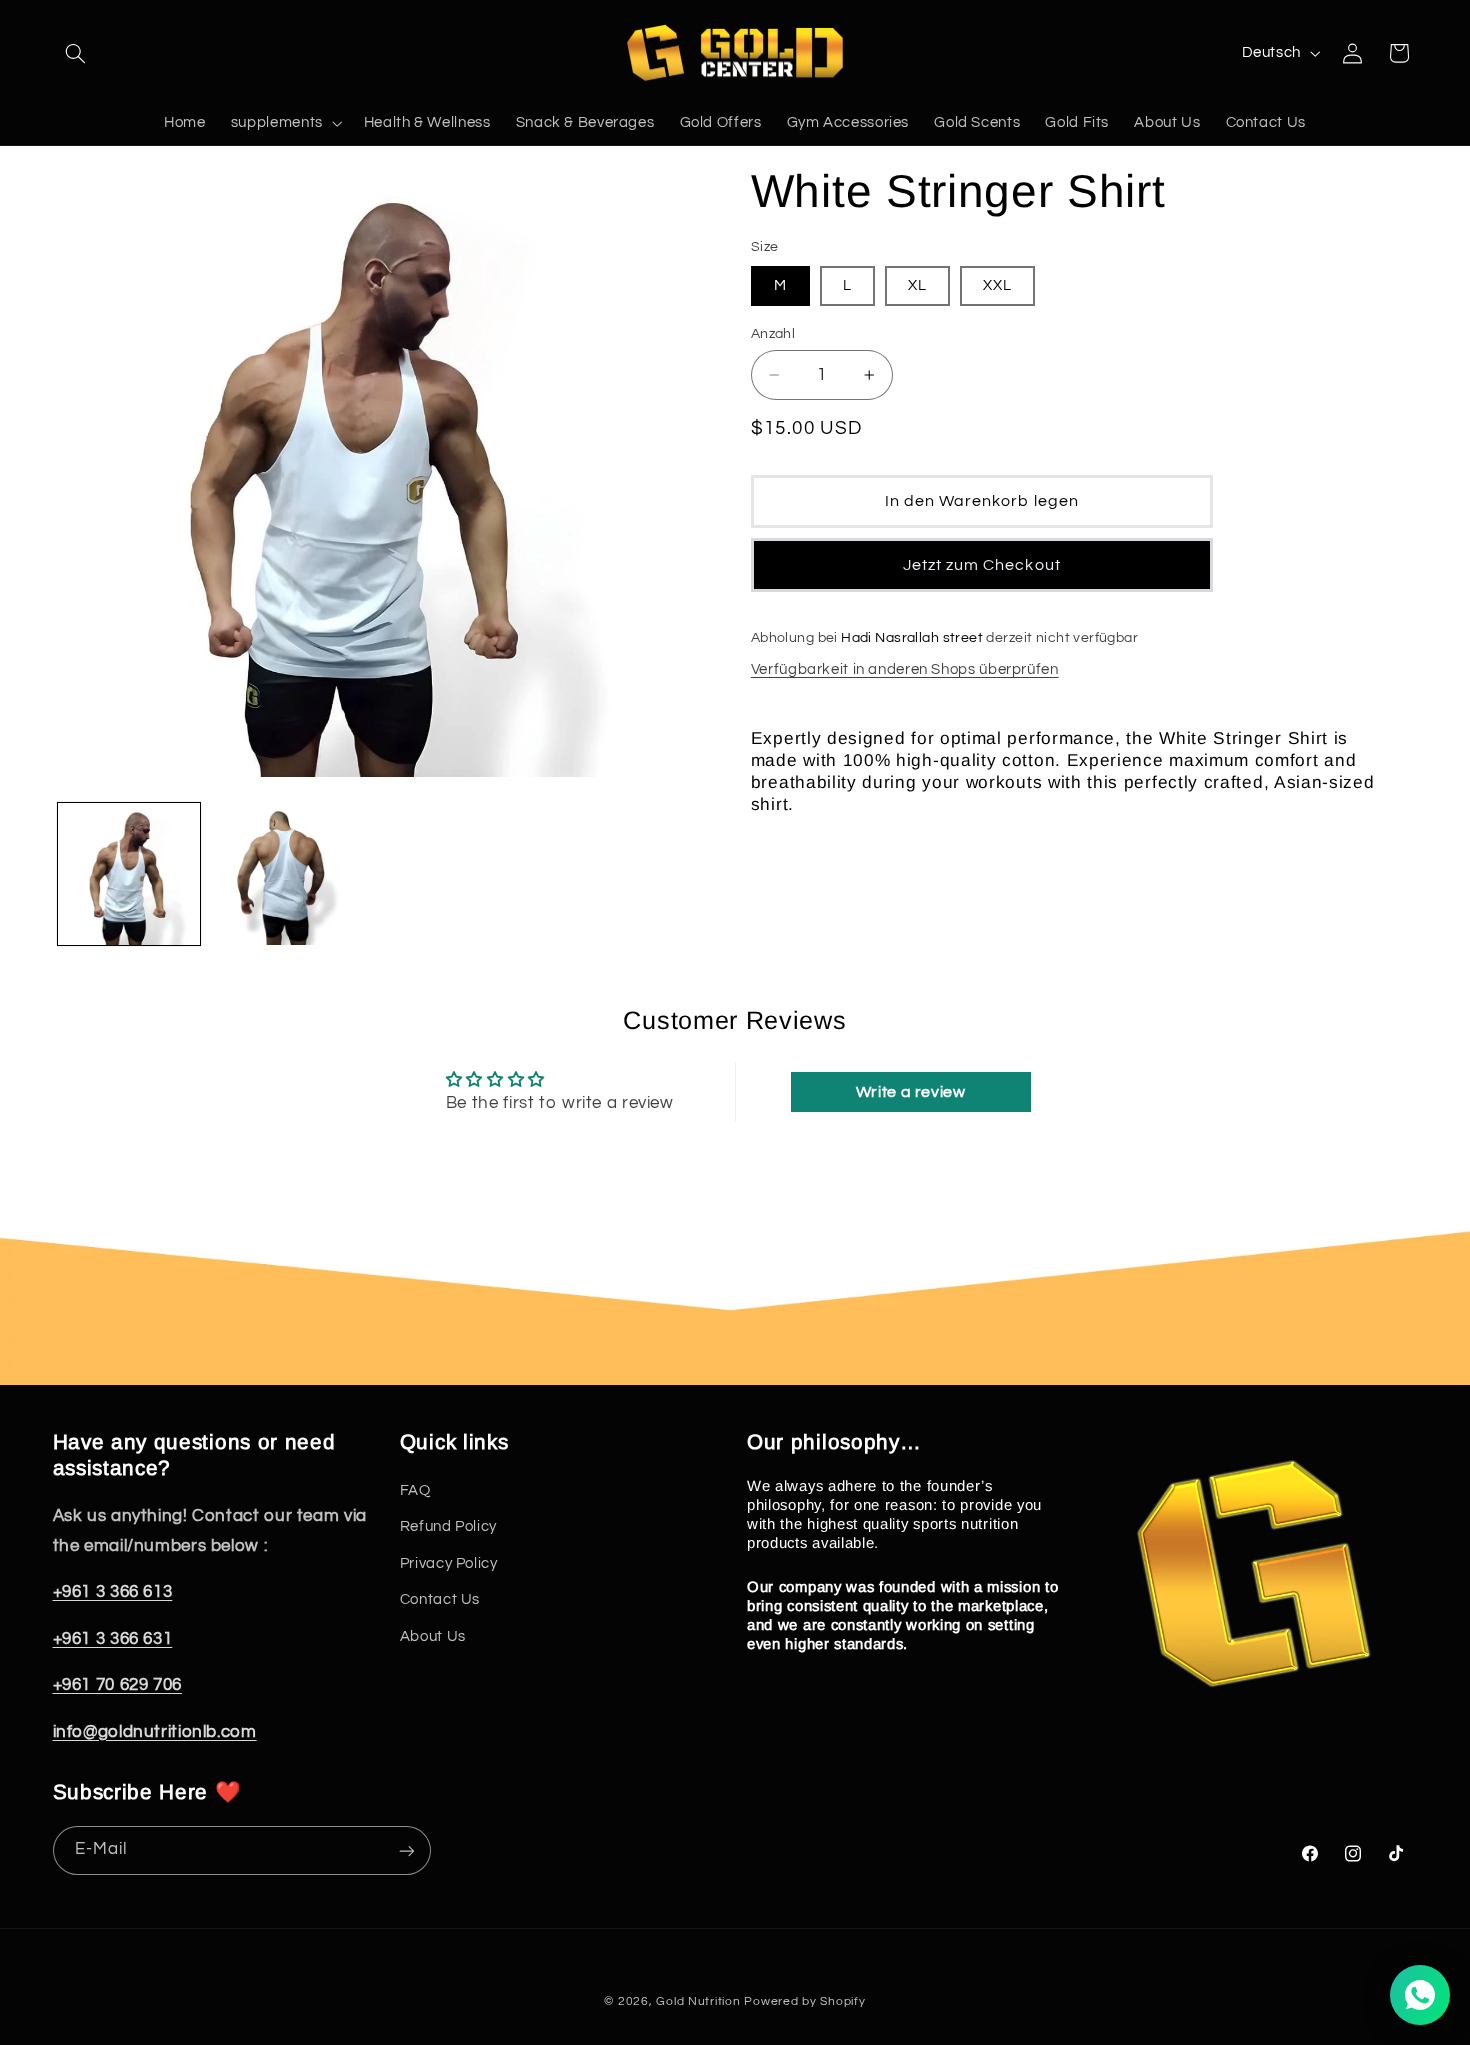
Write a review (911, 1092)
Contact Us (440, 1599)
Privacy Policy (449, 1563)
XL (917, 285)
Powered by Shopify (804, 2001)
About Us (433, 1636)
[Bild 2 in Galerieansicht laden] (282, 874)
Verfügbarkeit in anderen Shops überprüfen (905, 669)
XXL (997, 285)
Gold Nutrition (698, 2001)
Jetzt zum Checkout (982, 565)
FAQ (415, 1490)
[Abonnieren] (406, 1850)
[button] (76, 53)
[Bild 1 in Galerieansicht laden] (129, 874)
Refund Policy (448, 1527)
